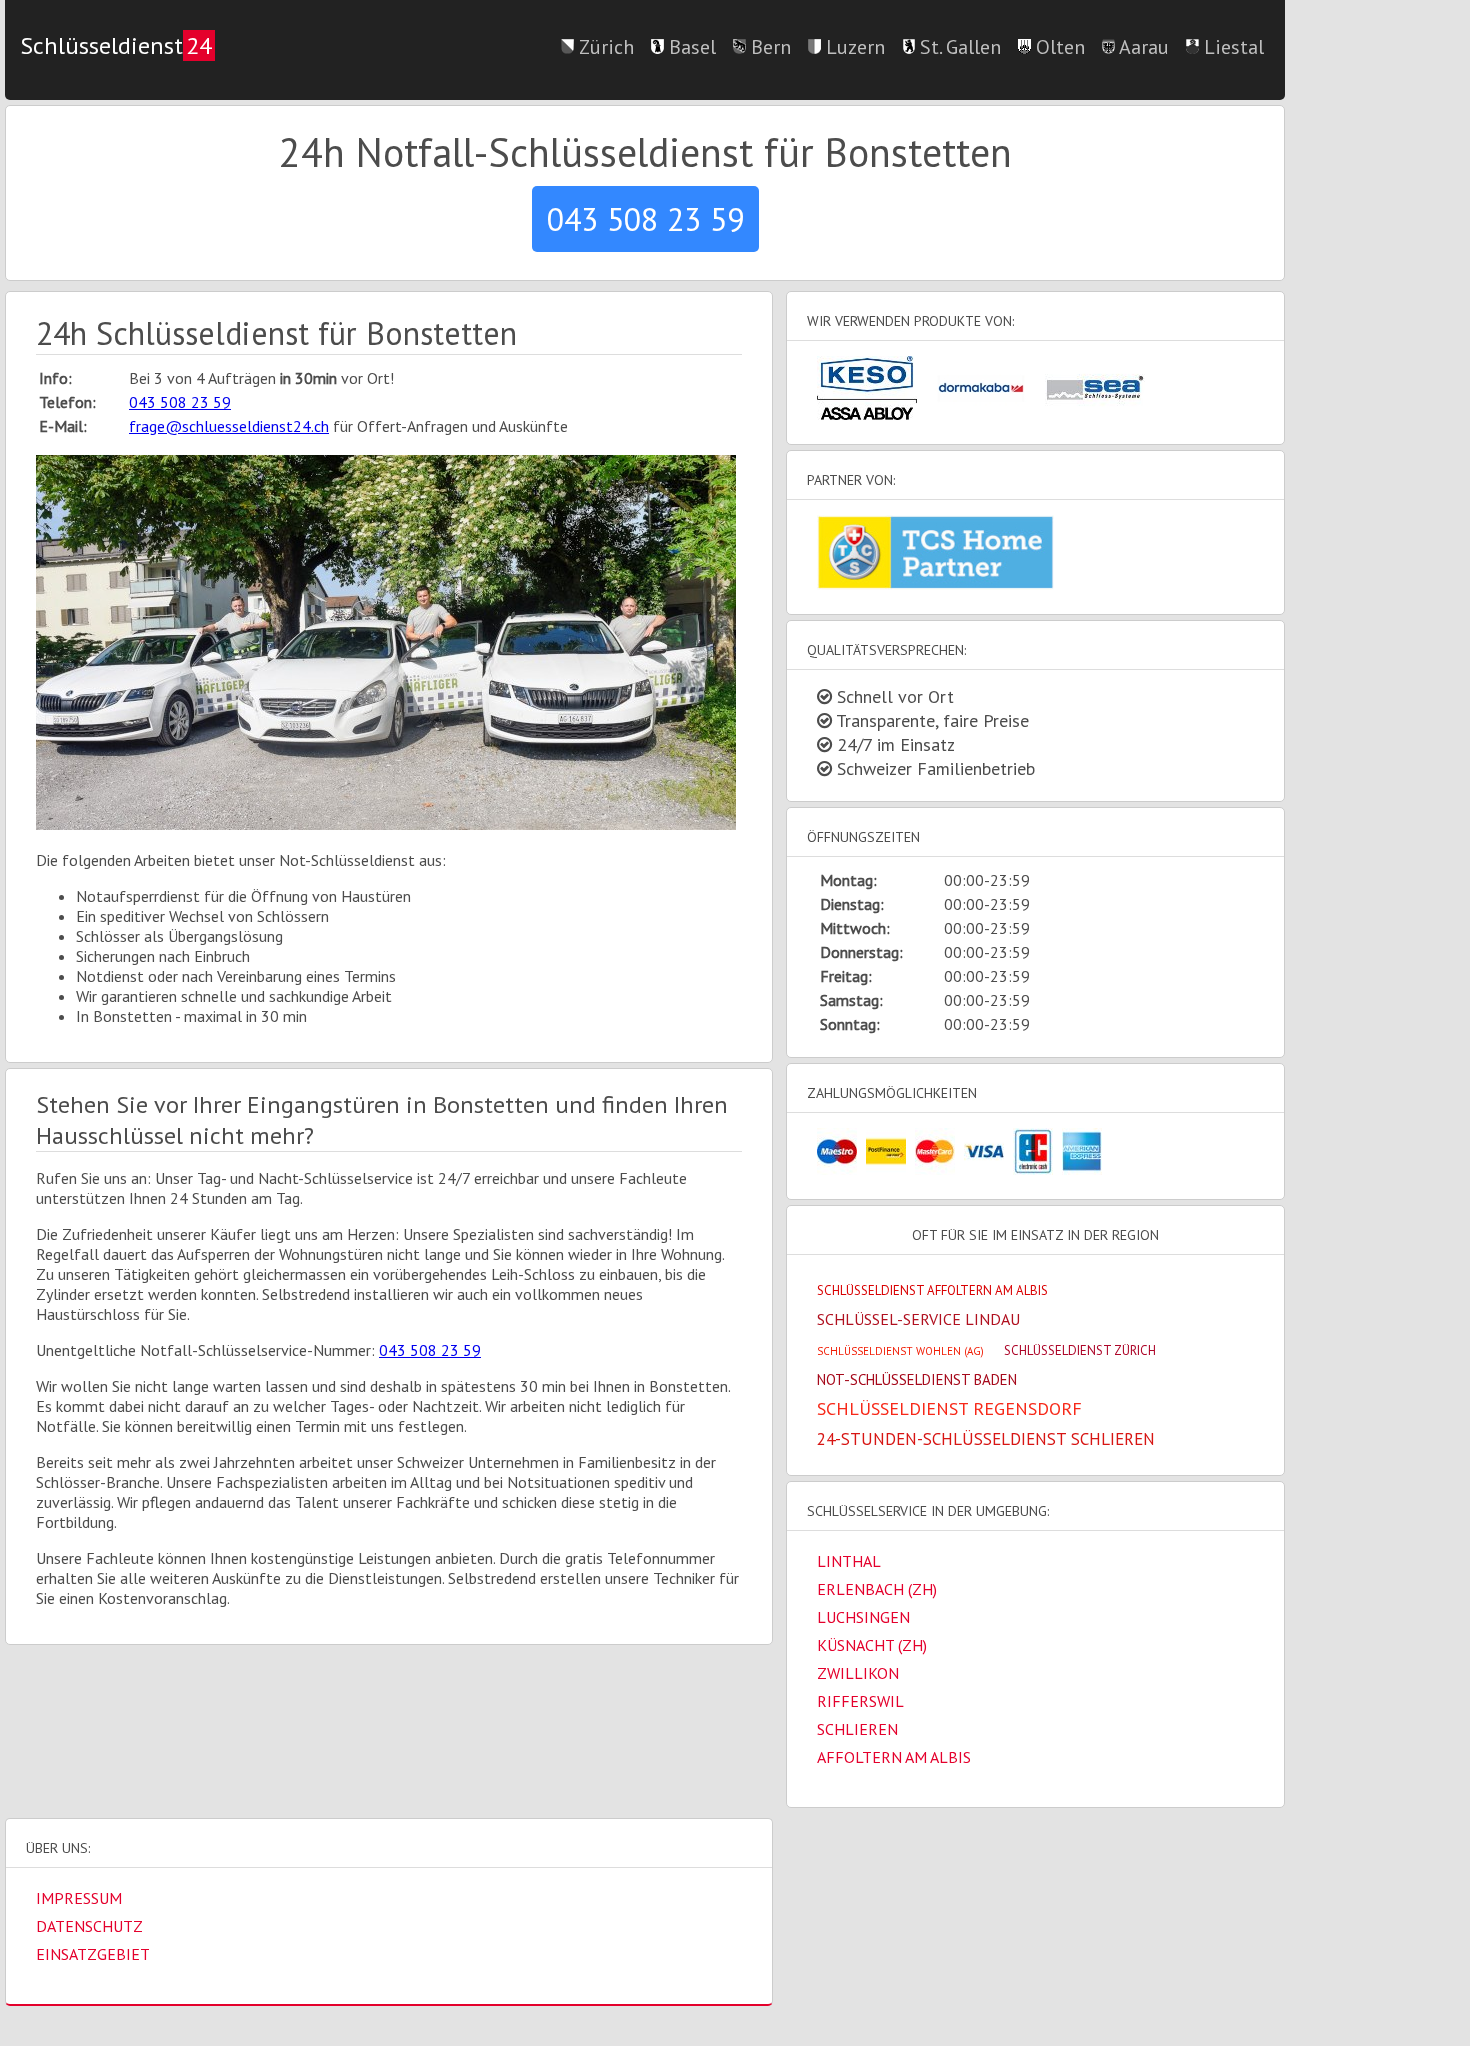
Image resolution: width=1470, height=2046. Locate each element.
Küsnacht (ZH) (872, 1645)
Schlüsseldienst (116, 45)
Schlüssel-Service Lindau (918, 1319)
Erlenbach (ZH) (877, 1589)
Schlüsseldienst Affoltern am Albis (932, 1290)
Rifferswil (860, 1701)
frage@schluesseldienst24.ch (229, 426)
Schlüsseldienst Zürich (1080, 1350)
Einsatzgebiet (93, 1954)
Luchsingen (863, 1617)
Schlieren (857, 1729)
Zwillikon (858, 1673)
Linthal (849, 1561)
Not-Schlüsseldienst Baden (917, 1379)
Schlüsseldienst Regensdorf (949, 1408)
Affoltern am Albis (894, 1757)
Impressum (79, 1898)
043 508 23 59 (645, 219)
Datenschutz (89, 1926)
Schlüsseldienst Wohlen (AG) (900, 1351)
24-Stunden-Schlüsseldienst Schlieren (986, 1439)
